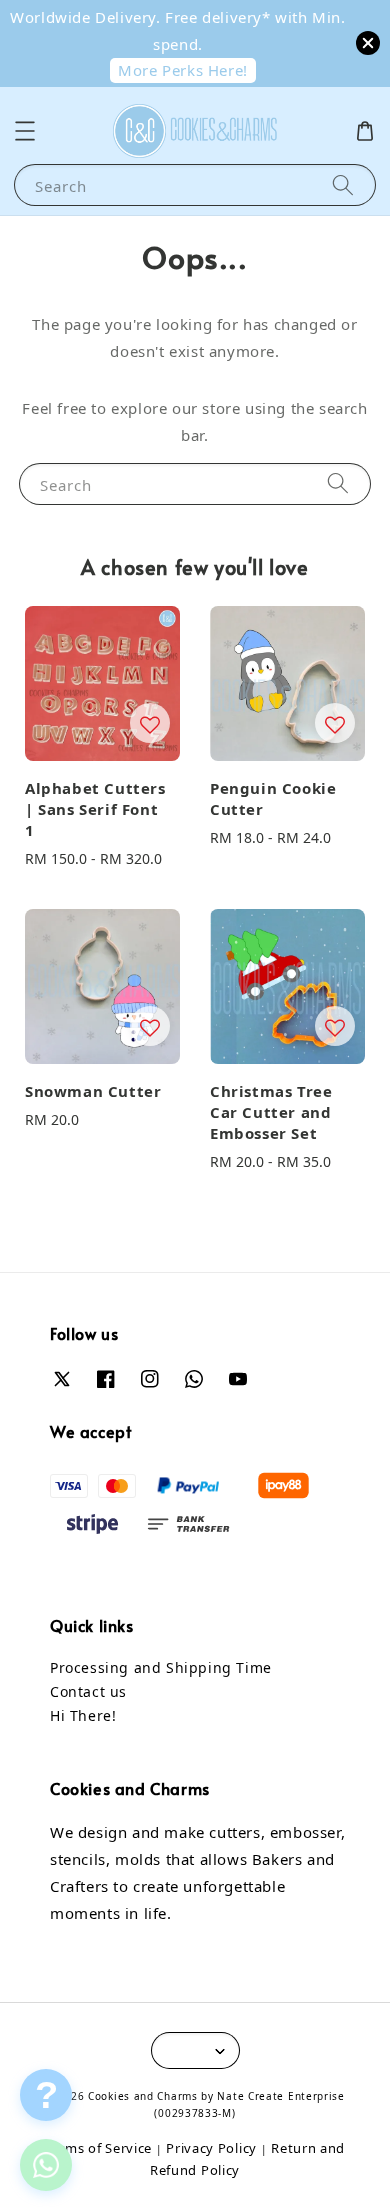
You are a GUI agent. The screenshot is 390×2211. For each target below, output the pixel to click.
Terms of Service (98, 2148)
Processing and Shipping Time (161, 1667)
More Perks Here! (183, 70)
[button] (25, 131)
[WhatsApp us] (46, 2165)
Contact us (88, 1691)
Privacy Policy (211, 2148)
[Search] (343, 184)
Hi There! (83, 1715)
